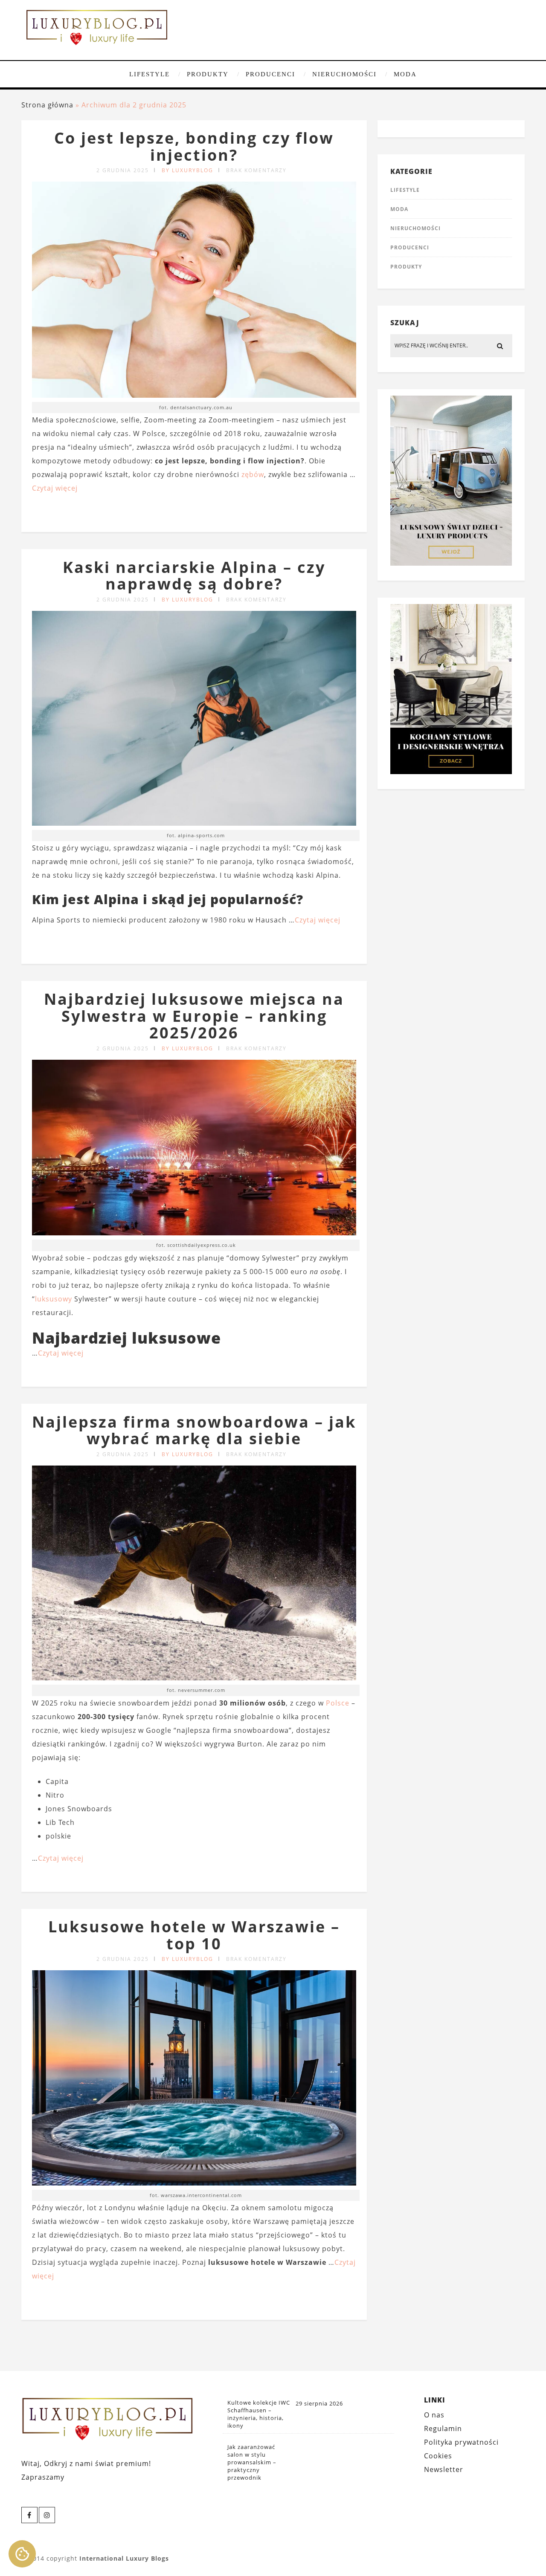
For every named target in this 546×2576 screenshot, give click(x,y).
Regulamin (443, 2429)
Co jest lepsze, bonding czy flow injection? (194, 146)
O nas (434, 2415)
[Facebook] (29, 2515)
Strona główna (47, 105)
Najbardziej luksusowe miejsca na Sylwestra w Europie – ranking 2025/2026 (194, 1016)
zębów (253, 474)
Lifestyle (150, 74)
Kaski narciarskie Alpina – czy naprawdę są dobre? (194, 576)
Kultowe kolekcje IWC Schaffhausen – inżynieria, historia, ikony (259, 2414)
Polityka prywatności (461, 2442)
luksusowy (54, 1299)
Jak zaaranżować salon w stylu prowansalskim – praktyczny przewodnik (252, 2462)
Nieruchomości (344, 74)
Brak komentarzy (256, 170)
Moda (405, 74)
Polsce (338, 1703)
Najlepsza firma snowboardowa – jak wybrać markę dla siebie (194, 1430)
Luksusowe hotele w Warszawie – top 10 (194, 1935)
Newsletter (444, 2469)
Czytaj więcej (55, 488)
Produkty (208, 74)
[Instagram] (47, 2515)
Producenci (270, 74)
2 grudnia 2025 (123, 170)
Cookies (438, 2456)
